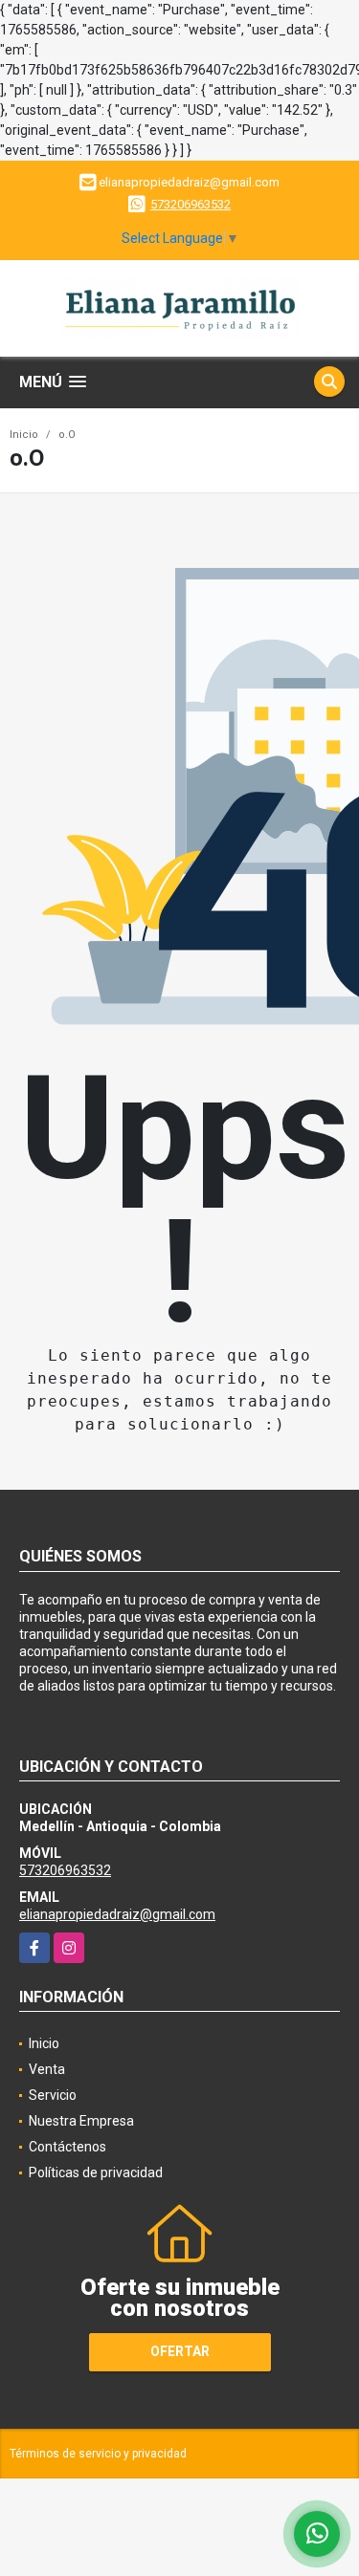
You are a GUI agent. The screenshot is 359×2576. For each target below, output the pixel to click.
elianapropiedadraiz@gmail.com (117, 1914)
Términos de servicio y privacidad (98, 2454)
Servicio (53, 2095)
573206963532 (191, 204)
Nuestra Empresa (81, 2121)
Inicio (24, 435)
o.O (67, 435)
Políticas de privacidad (96, 2172)
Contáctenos (67, 2147)
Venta (47, 2069)
